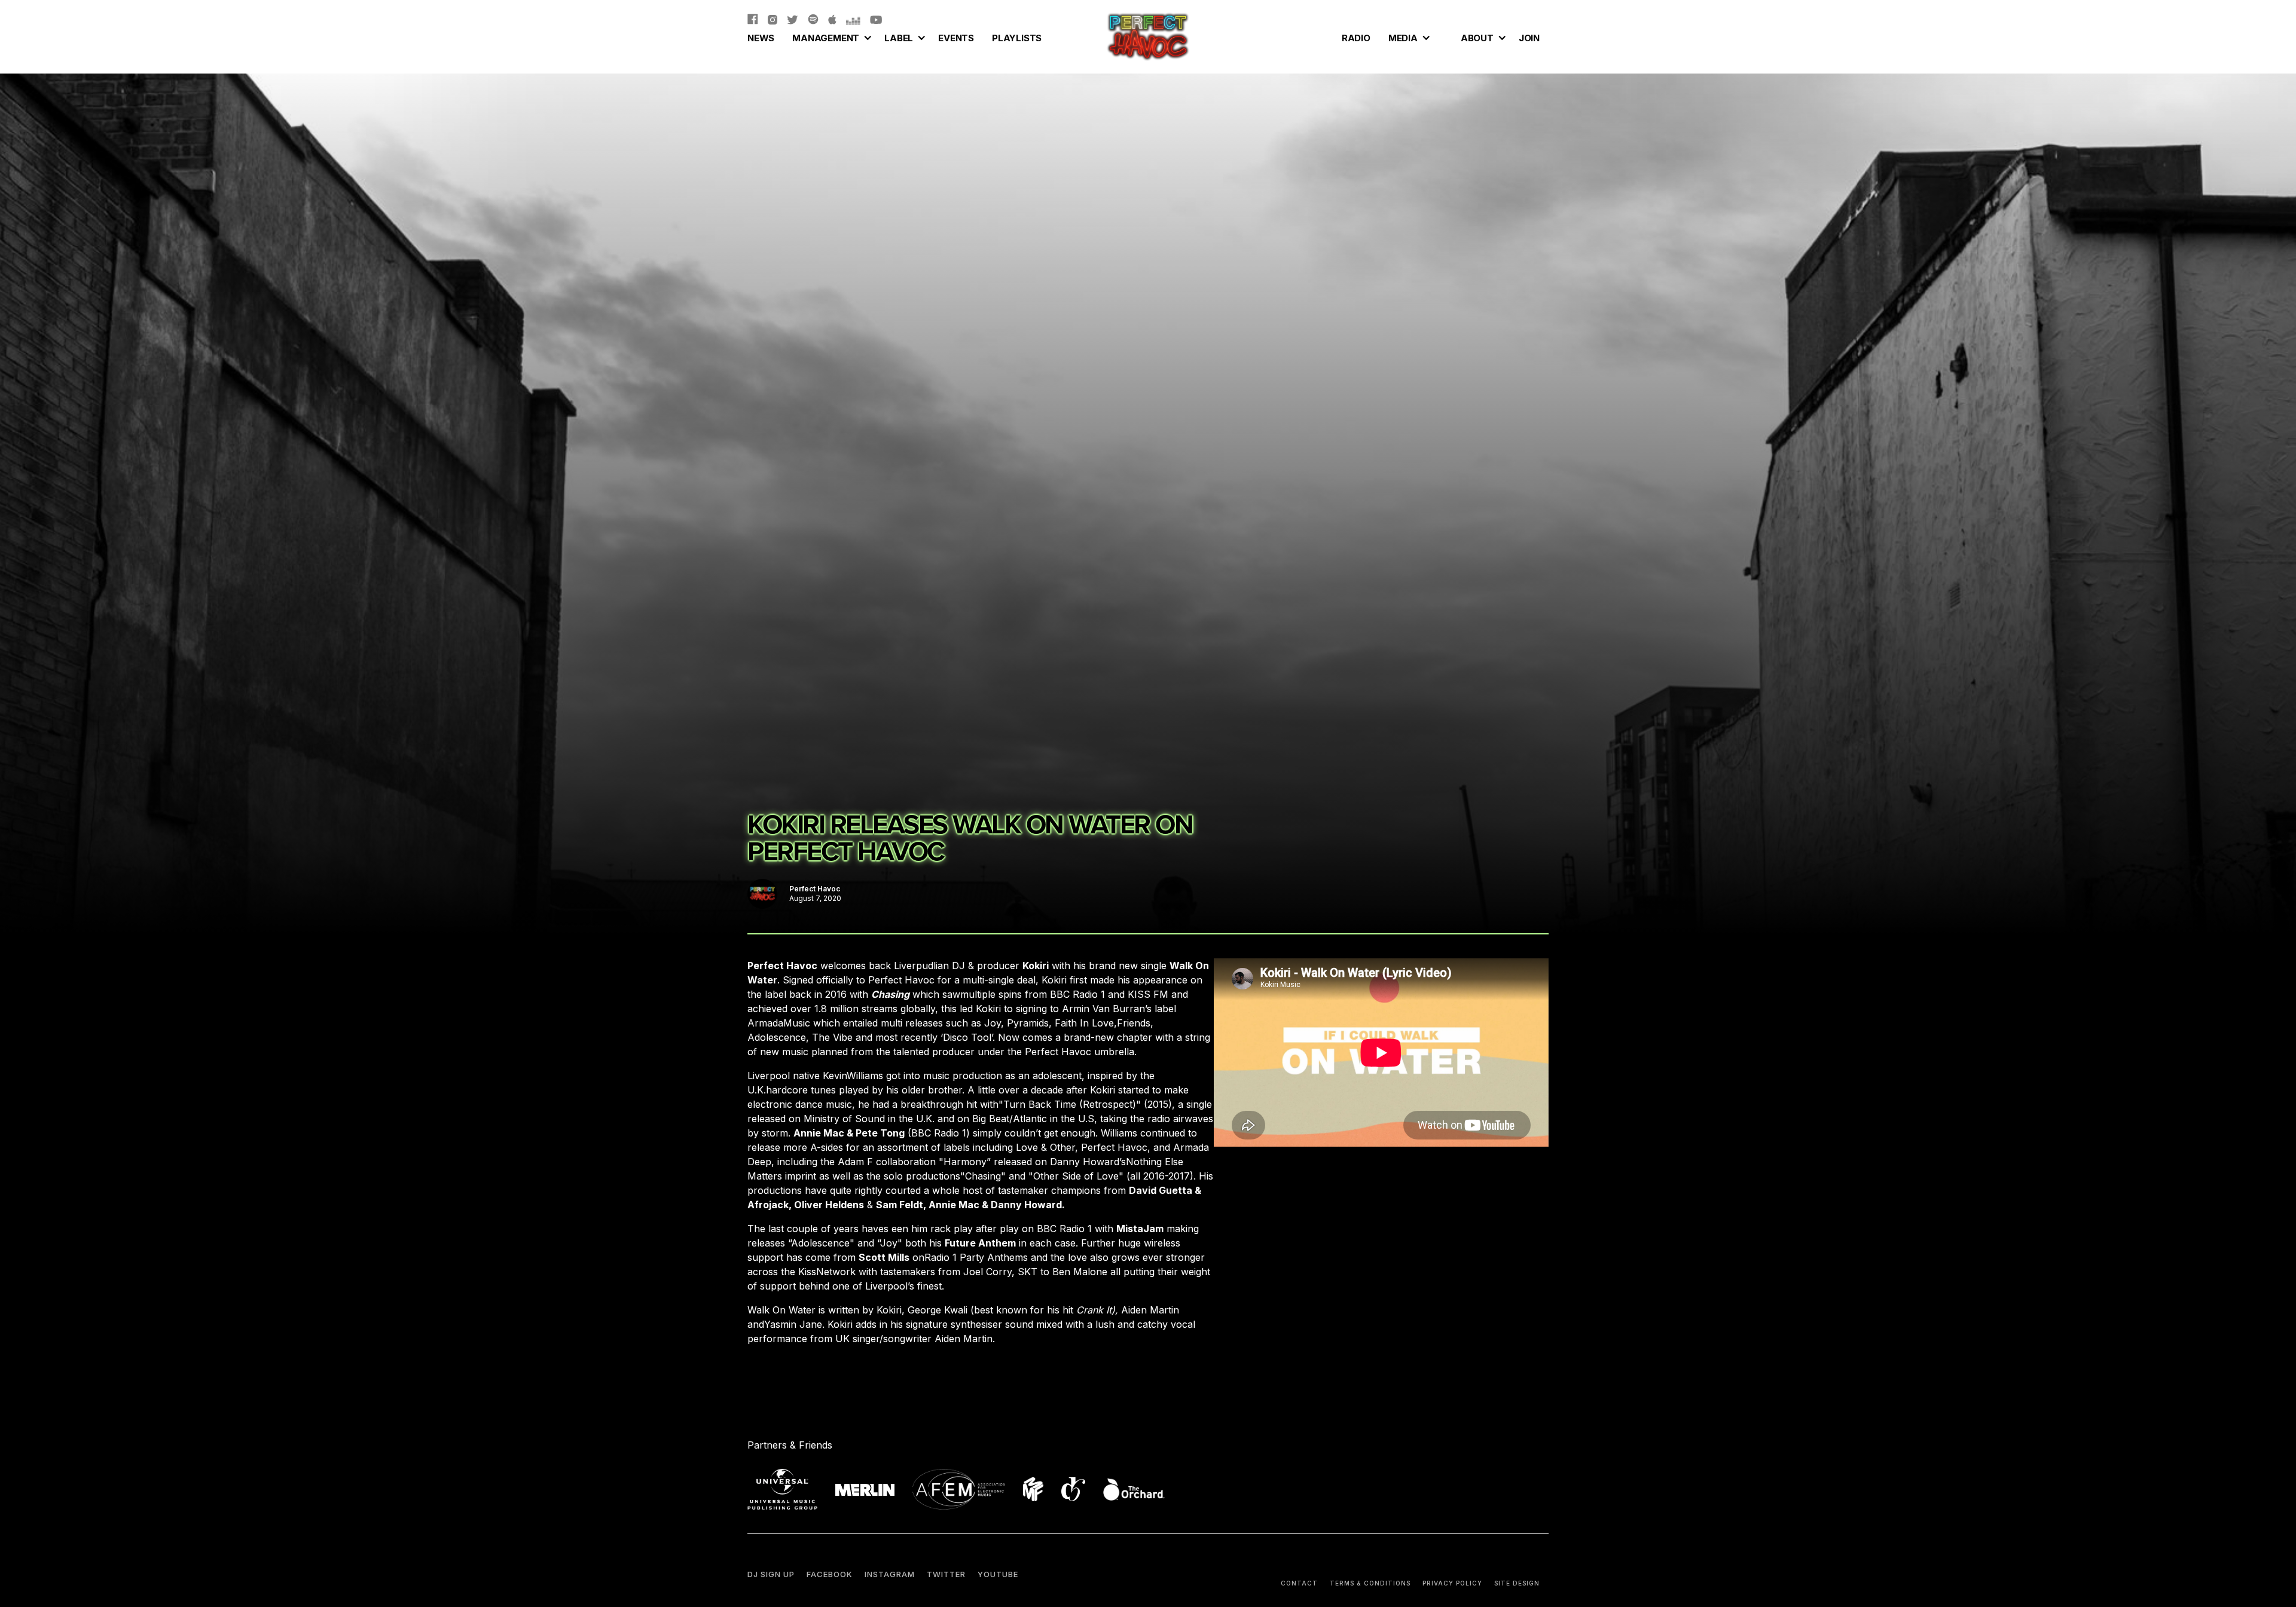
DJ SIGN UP (771, 1574)
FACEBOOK (830, 1574)
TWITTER (946, 1574)
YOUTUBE (998, 1574)
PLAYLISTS (1017, 38)
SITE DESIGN (1517, 1583)
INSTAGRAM (890, 1574)
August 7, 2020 (815, 898)
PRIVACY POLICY (1452, 1583)
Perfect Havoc (815, 889)
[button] (829, 36)
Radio (1356, 38)
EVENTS (956, 38)
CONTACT (1299, 1583)
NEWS (761, 38)
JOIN (1529, 38)
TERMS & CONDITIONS (1370, 1583)
